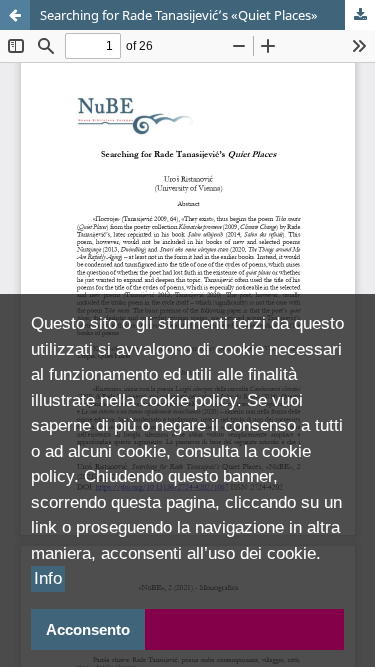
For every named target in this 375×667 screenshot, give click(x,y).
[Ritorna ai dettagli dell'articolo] (15, 15)
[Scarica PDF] (360, 15)
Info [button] (48, 578)
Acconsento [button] (88, 629)
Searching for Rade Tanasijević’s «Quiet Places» (179, 15)
